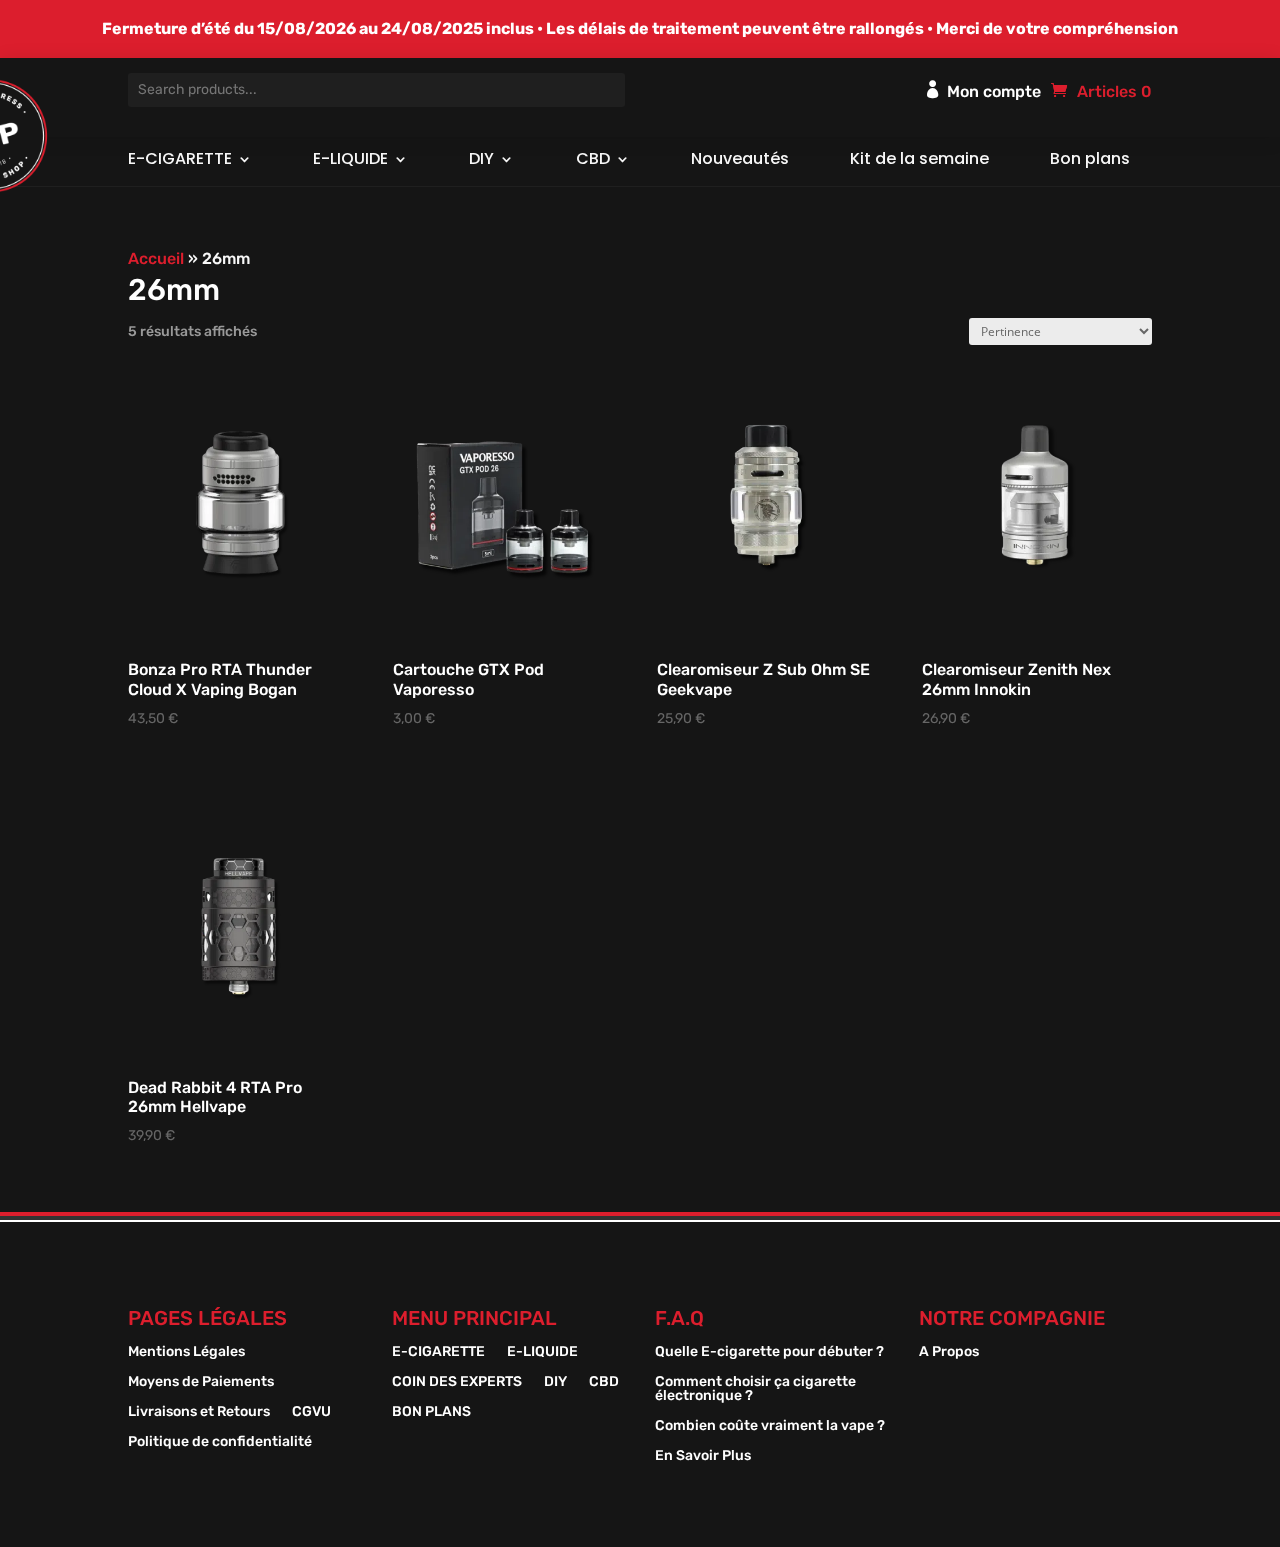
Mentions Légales (186, 1352)
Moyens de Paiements (201, 1382)
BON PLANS (431, 1412)
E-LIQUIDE (350, 161)
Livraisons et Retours (199, 1412)
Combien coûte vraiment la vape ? (770, 1426)
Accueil (156, 258)
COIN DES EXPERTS (457, 1382)
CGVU (311, 1412)
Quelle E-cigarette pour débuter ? (769, 1352)
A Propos (949, 1352)
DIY (481, 161)
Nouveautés (740, 161)
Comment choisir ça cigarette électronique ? (755, 1389)
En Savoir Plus (703, 1456)
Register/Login (933, 89)
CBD (593, 161)
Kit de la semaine (919, 161)
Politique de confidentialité (220, 1442)
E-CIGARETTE (180, 161)
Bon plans (1090, 161)
